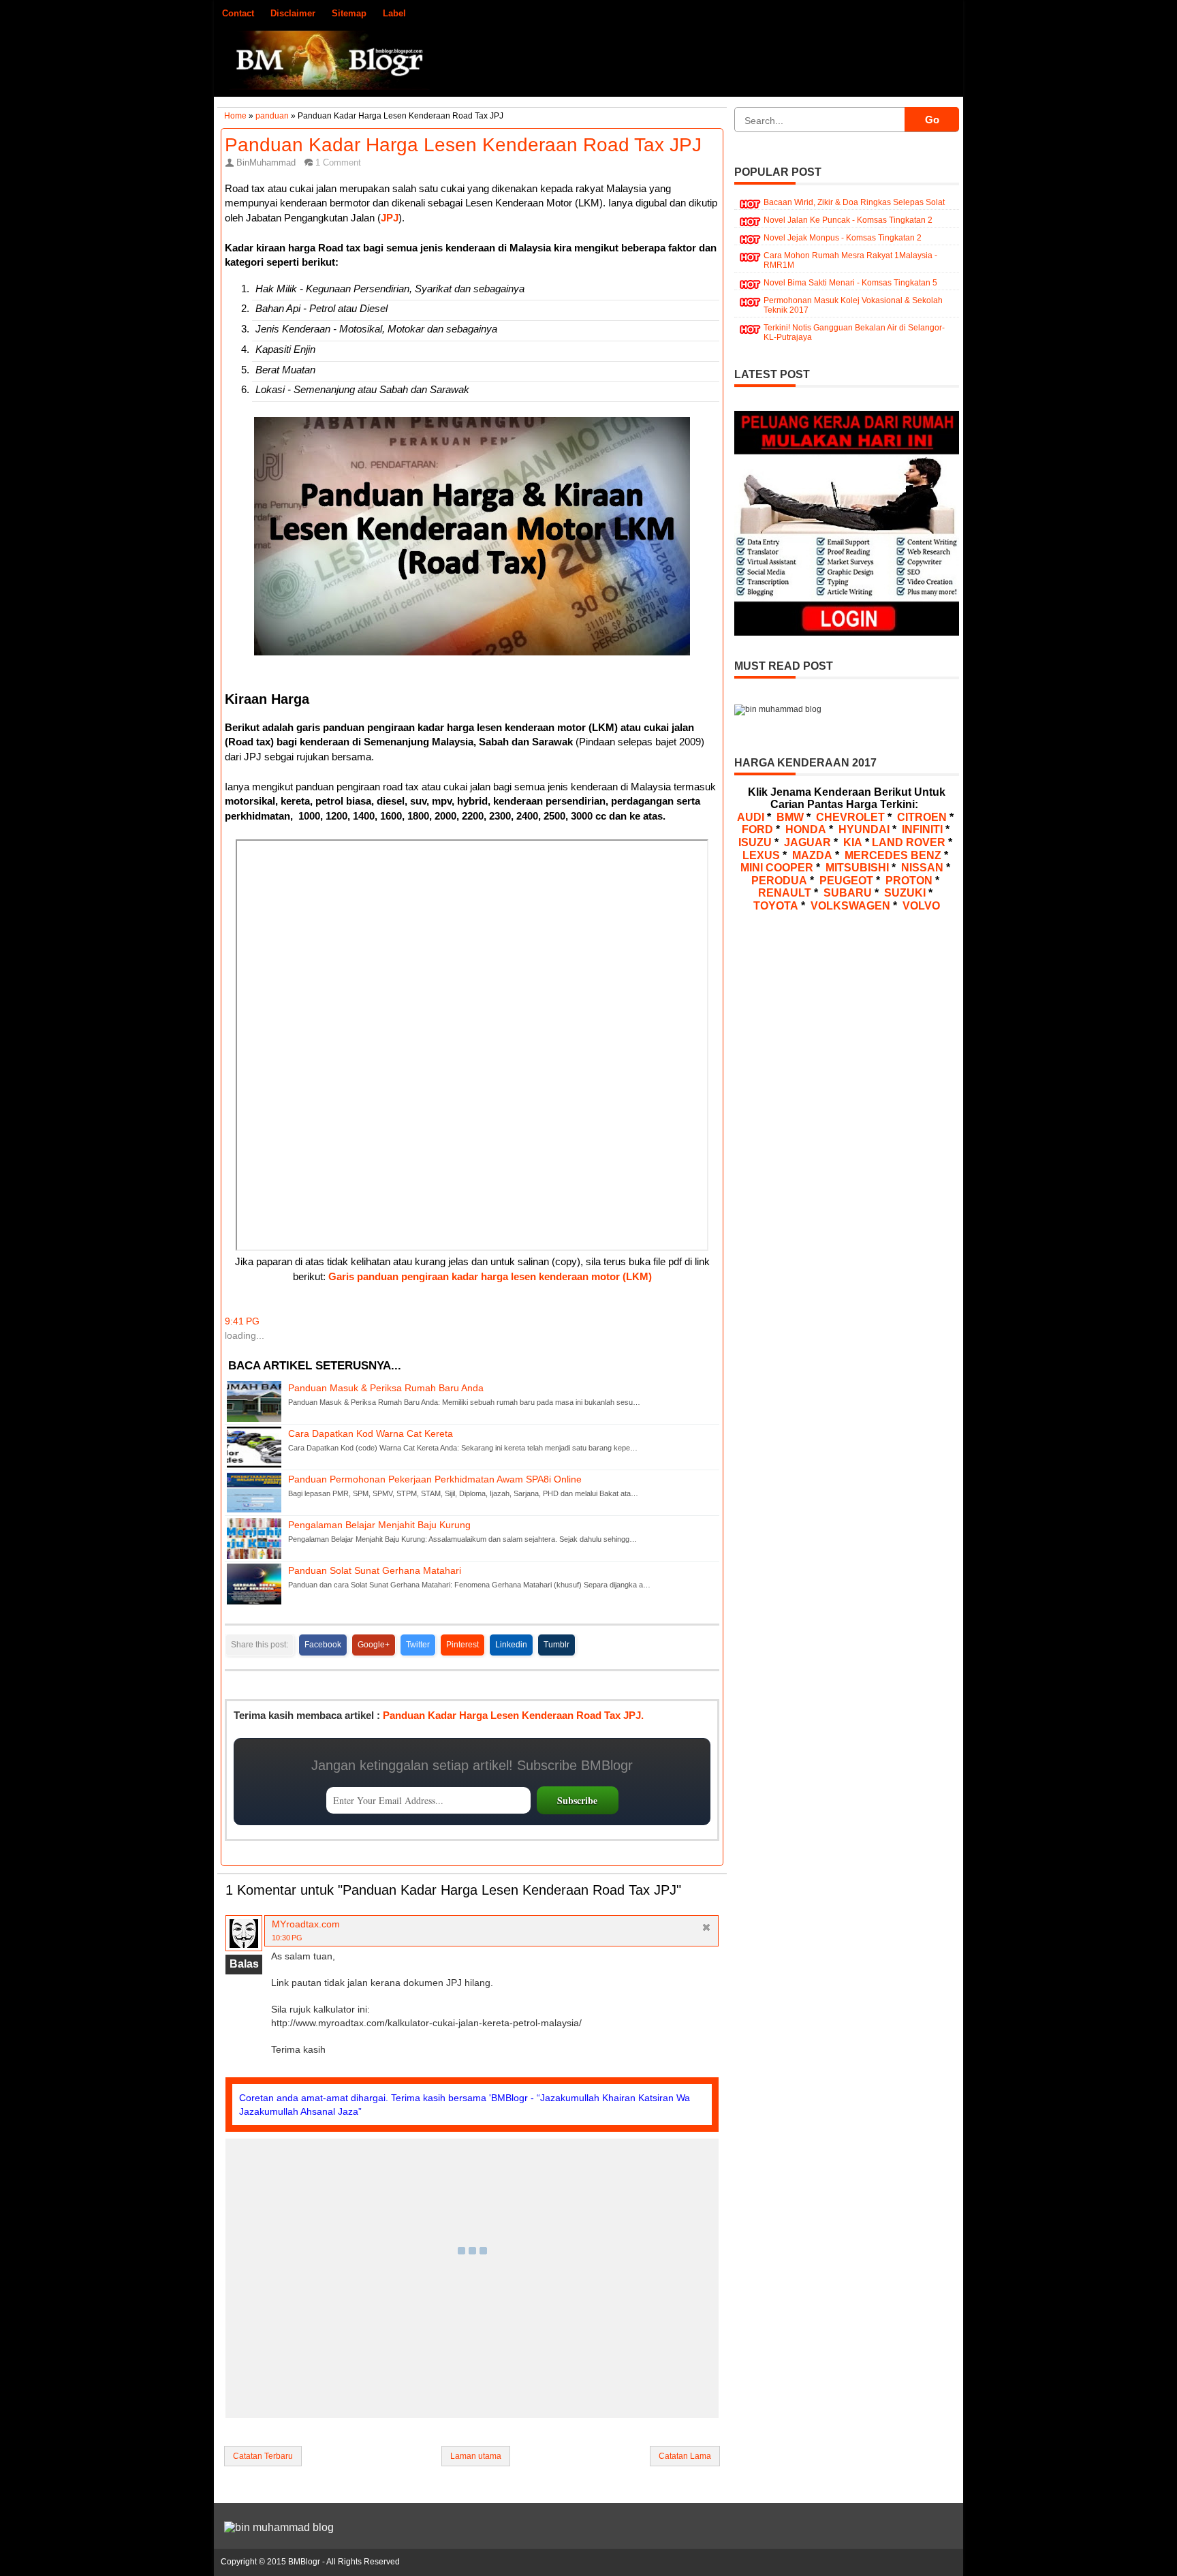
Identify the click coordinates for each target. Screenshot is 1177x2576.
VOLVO (921, 906)
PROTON (909, 881)
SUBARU (848, 893)
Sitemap (349, 13)
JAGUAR (807, 842)
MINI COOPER (777, 868)
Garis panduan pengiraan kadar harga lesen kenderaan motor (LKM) (490, 1277)
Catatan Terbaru (263, 2456)
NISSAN (922, 868)
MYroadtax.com (306, 1924)
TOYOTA (776, 906)
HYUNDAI (864, 829)
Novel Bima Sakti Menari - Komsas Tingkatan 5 (850, 283)
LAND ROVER (909, 842)
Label (394, 13)
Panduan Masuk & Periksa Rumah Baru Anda (386, 1388)
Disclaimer (293, 13)
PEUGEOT (846, 881)
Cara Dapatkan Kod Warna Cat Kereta (371, 1434)
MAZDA (812, 855)
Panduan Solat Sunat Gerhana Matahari (375, 1571)
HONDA (806, 829)
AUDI (751, 817)
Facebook (323, 1645)
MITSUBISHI (857, 868)
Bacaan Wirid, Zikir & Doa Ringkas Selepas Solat (854, 202)
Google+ (374, 1645)
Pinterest (462, 1645)
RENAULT (785, 893)
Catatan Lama (685, 2456)
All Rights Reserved (363, 2562)
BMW (790, 817)
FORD (757, 829)
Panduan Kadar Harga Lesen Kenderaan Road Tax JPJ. (513, 1715)
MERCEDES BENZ (893, 855)
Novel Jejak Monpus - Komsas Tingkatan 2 (843, 238)
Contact (238, 13)
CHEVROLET (850, 817)
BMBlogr (304, 2562)
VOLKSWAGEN (850, 906)
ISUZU (755, 842)
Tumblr (556, 1645)
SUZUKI (905, 893)
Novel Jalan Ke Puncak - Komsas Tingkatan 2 (848, 220)
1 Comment (338, 162)
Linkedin (511, 1645)
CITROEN (922, 817)
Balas (244, 1964)
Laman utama (476, 2456)
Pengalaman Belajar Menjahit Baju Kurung (379, 1525)
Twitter (418, 1645)
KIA (853, 842)
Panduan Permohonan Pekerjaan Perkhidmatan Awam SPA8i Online (435, 1479)
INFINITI (922, 829)
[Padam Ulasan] (707, 1929)
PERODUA (779, 881)
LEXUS (761, 855)
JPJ (390, 218)
